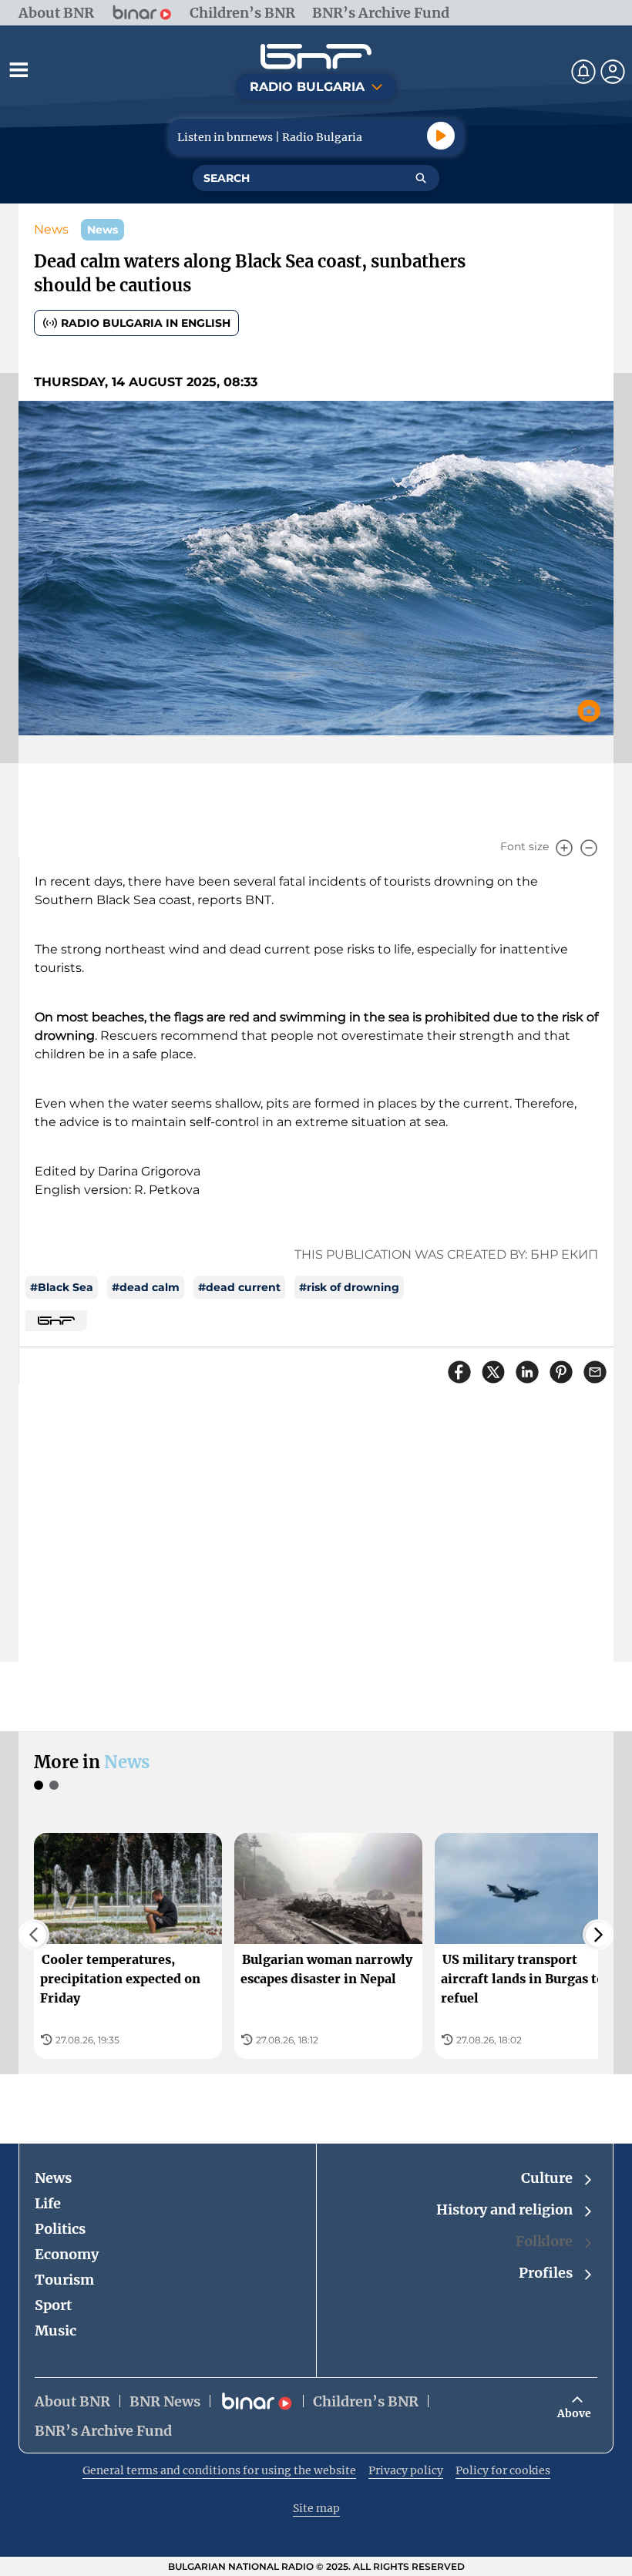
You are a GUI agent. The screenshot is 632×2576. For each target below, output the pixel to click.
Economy (67, 2254)
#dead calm (146, 1287)
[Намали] (589, 848)
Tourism (64, 2280)
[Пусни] (441, 136)
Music (55, 2331)
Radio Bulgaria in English (146, 323)
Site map (316, 2508)
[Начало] (316, 57)
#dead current (239, 1287)
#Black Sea (62, 1287)
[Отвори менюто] (18, 69)
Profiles (546, 2273)
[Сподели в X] (493, 1372)
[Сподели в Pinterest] (561, 1372)
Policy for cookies (503, 2470)
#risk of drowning (349, 1287)
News (51, 229)
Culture (547, 2178)
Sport (53, 2305)
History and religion (504, 2209)
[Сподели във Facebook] (459, 1372)
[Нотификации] (583, 72)
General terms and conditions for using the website (219, 2470)
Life (48, 2203)
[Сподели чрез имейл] (595, 1372)
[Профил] (613, 72)
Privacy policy (406, 2470)
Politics (60, 2229)
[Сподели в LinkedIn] (527, 1372)
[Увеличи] (564, 848)
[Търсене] (421, 178)
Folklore (544, 2241)
